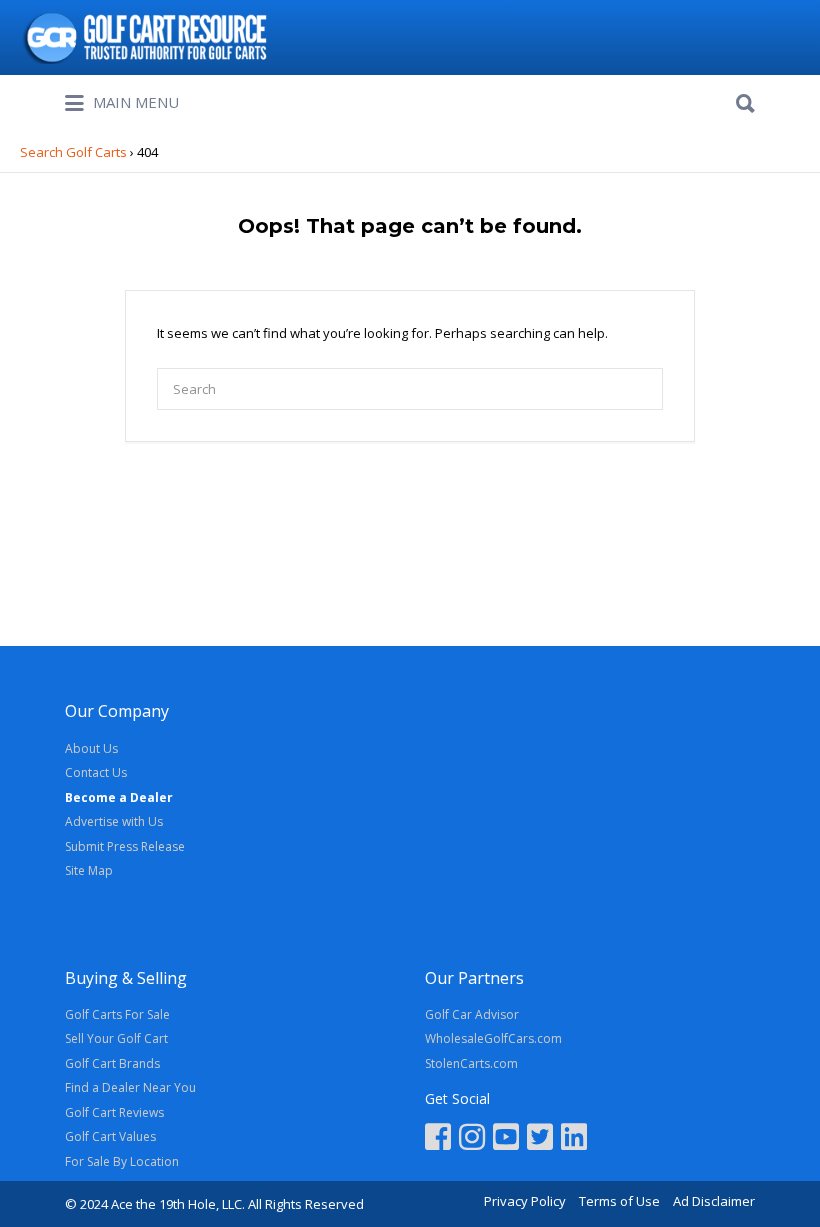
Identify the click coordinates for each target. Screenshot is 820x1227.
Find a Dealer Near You (130, 1087)
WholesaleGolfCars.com (493, 1038)
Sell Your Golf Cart (116, 1038)
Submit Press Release (125, 846)
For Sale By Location (122, 1161)
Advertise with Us (114, 821)
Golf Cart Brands (112, 1063)
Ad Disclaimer (714, 1201)
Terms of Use (619, 1201)
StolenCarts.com (471, 1063)
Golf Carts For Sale (117, 1014)
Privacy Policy (525, 1201)
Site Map (89, 870)
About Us (91, 748)
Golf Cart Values (110, 1136)
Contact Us (96, 772)
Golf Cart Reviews (114, 1112)
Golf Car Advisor (472, 1014)
